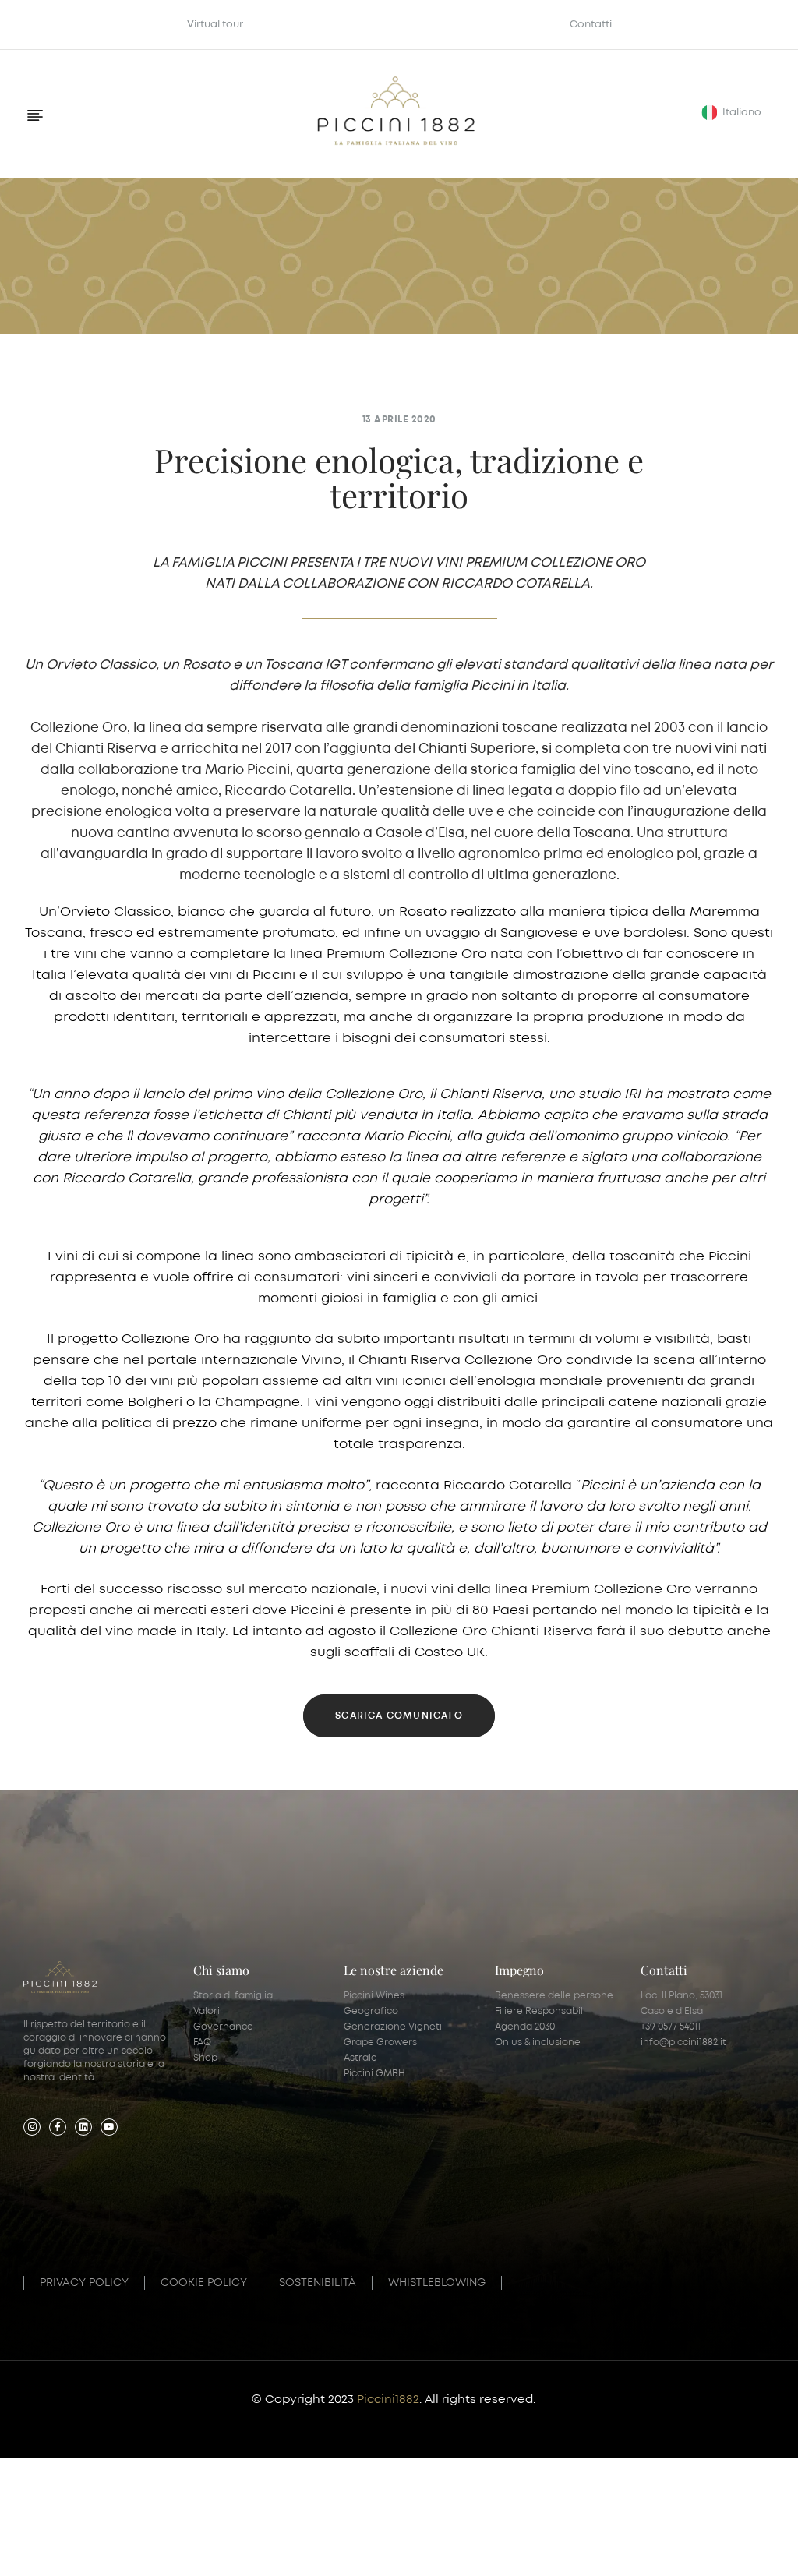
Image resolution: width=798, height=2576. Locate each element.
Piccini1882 (388, 2399)
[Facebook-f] (58, 2127)
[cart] (665, 2531)
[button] (734, 113)
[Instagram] (32, 2127)
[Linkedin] (83, 2127)
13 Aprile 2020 (399, 420)
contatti (399, 2546)
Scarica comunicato (399, 1716)
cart (665, 2546)
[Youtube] (109, 2127)
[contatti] (399, 2531)
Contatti (591, 24)
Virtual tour (215, 24)
